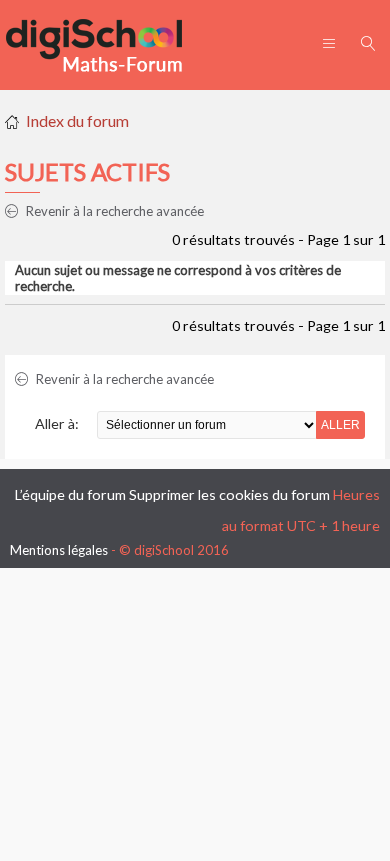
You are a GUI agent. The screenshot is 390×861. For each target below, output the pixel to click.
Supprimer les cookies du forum (229, 494)
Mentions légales (59, 550)
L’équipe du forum (70, 494)
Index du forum (77, 120)
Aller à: (57, 423)
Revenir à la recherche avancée (113, 211)
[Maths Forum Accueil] (108, 45)
